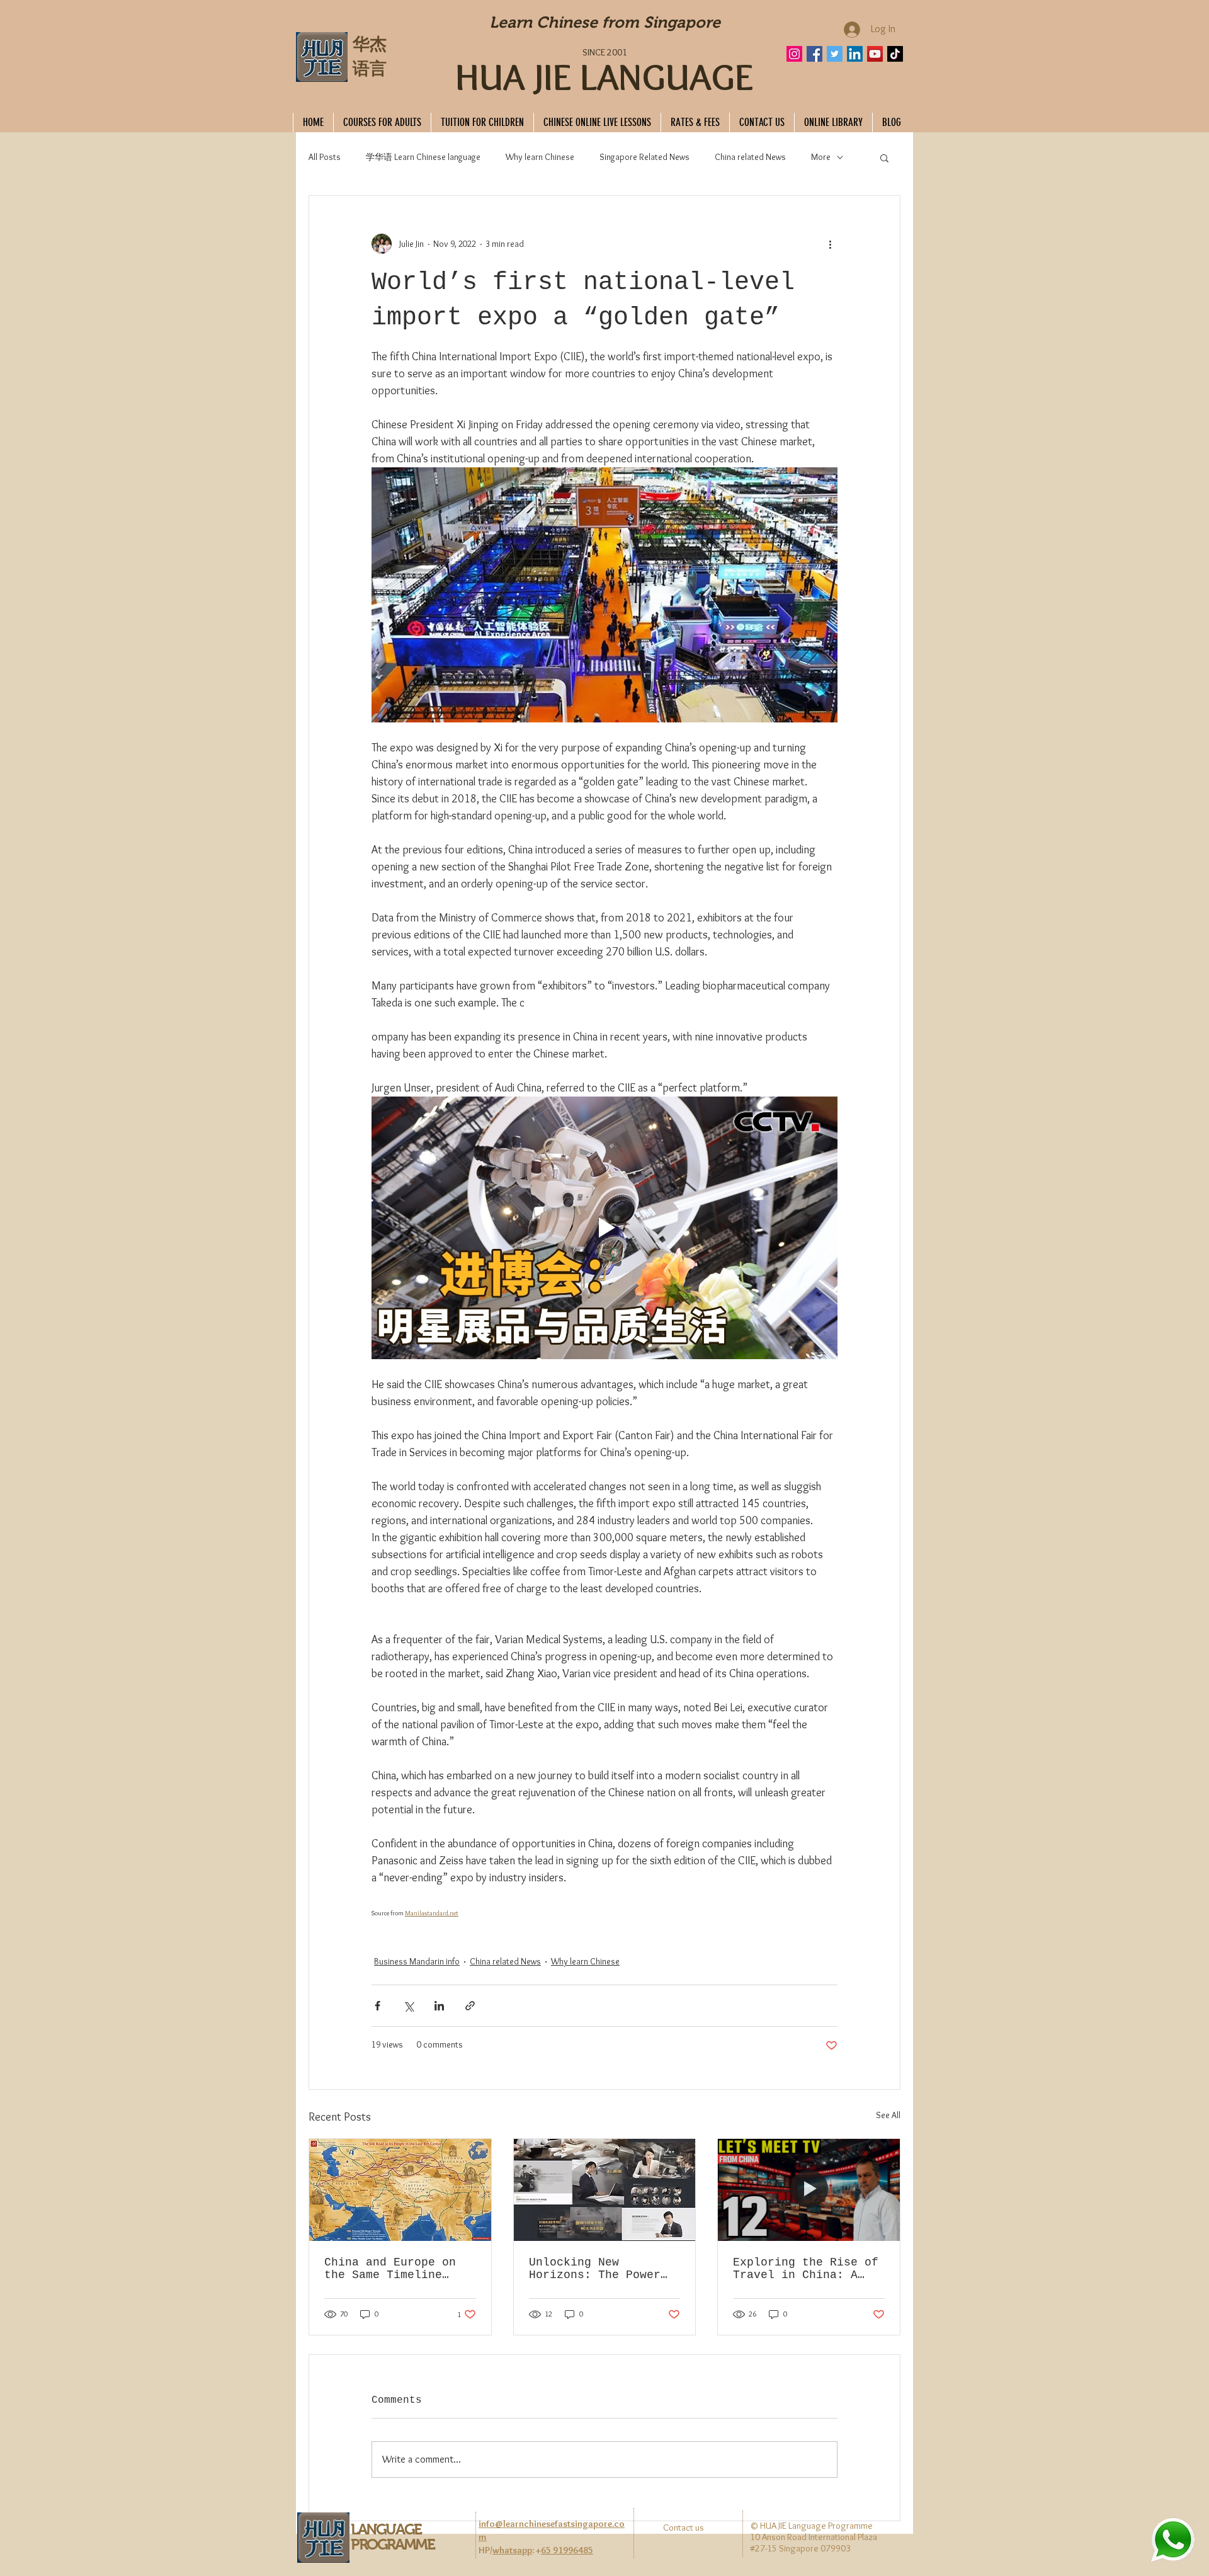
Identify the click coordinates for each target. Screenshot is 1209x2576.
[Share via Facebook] (377, 2006)
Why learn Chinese (540, 157)
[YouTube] (875, 54)
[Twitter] (835, 54)
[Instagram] (794, 54)
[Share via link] (470, 2006)
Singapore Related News (644, 157)
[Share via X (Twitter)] (408, 2006)
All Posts (325, 157)
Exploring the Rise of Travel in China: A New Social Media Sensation (806, 2269)
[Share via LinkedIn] (439, 2006)
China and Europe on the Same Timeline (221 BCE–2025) (390, 2269)
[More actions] (830, 244)
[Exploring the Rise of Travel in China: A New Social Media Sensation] (809, 2190)
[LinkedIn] (855, 54)
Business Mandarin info (417, 1961)
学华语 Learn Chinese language (423, 157)
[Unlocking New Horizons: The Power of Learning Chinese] (605, 2190)
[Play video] (604, 1228)
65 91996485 (567, 2550)
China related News (750, 157)
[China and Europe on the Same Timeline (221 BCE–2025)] (400, 2190)
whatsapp (512, 2550)
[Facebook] (815, 54)
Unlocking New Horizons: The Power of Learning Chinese (595, 2269)
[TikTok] (895, 54)
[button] (884, 157)
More (821, 157)
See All (888, 2115)
